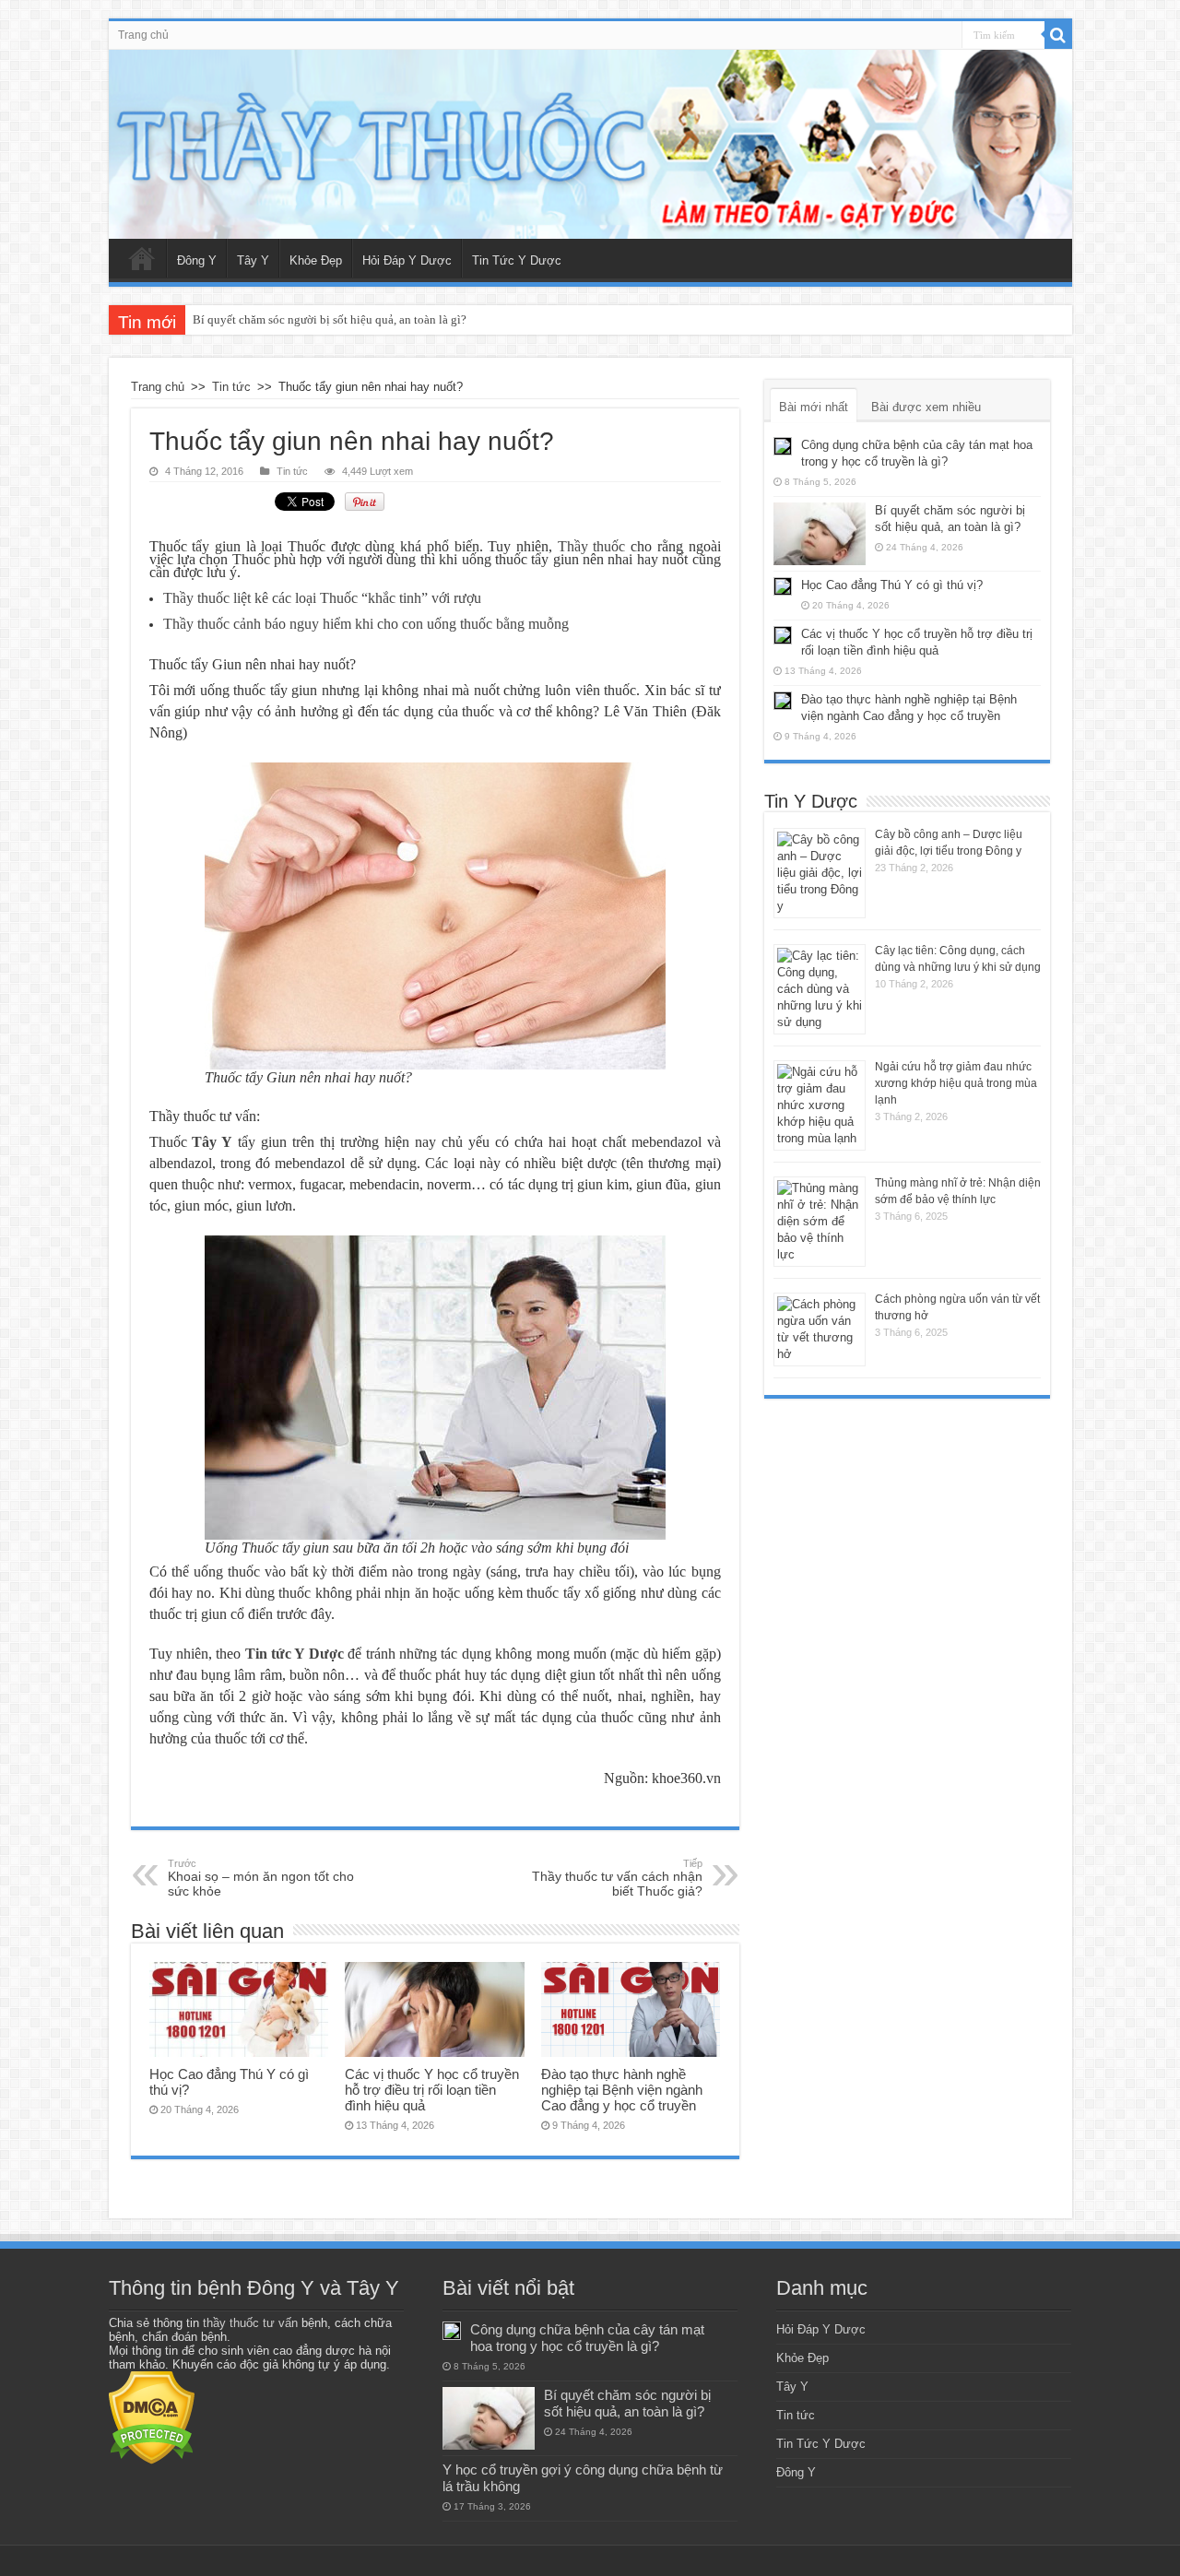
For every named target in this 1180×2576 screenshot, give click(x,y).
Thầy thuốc (592, 546)
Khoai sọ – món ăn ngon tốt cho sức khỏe (261, 1878)
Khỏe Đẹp (316, 260)
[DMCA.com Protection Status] (152, 2417)
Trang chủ (143, 35)
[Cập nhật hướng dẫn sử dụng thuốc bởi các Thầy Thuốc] (590, 144)
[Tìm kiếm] (1058, 35)
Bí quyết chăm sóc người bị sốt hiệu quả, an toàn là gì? (330, 319)
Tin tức (231, 387)
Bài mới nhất (814, 407)
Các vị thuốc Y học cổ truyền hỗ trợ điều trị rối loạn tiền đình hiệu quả (432, 2090)
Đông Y (197, 260)
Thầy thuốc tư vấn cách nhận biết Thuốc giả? (617, 1878)
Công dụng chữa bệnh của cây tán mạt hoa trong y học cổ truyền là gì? (587, 2338)
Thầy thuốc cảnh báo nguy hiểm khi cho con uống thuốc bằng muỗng (366, 624)
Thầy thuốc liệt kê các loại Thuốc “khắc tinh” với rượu (322, 598)
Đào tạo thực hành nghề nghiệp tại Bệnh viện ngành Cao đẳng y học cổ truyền (622, 2090)
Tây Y (253, 260)
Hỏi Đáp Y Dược (407, 260)
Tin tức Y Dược (295, 1654)
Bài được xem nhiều (926, 407)
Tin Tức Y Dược (517, 260)
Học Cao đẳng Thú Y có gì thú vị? (892, 585)
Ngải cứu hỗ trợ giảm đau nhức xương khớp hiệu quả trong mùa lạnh (956, 1083)
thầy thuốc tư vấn (250, 2323)
